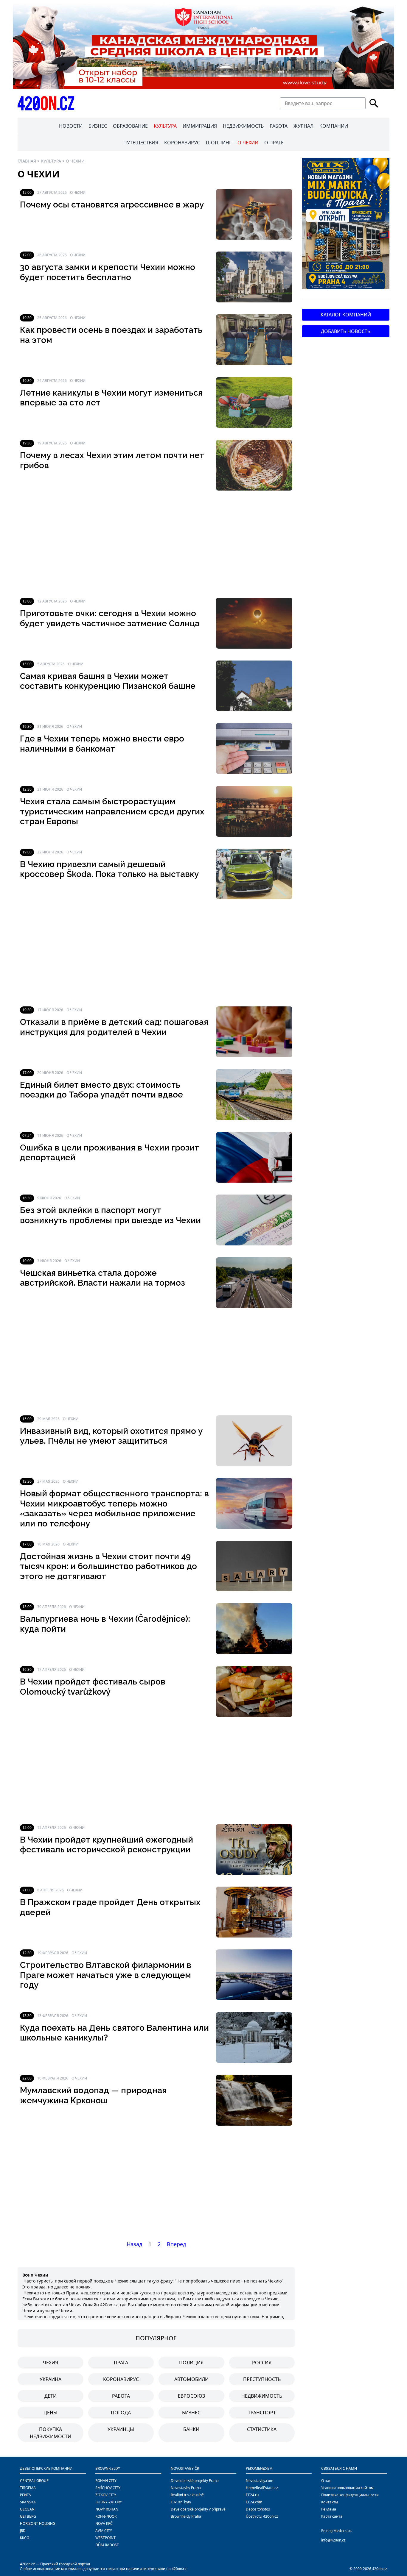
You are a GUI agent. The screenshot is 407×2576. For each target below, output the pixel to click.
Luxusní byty (181, 2502)
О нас (326, 2481)
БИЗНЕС (98, 126)
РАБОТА (279, 126)
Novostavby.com (260, 2481)
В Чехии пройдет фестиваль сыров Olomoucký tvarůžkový (93, 1687)
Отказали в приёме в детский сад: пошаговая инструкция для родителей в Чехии (114, 1027)
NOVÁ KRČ (104, 2523)
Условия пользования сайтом (347, 2488)
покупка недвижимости (51, 2433)
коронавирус (121, 2379)
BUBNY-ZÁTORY (109, 2502)
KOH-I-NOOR (106, 2516)
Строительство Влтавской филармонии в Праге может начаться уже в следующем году (106, 1975)
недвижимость (262, 2396)
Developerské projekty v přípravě (198, 2509)
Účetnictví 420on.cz (262, 2516)
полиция (191, 2363)
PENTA (25, 2495)
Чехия (51, 2363)
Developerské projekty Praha (195, 2481)
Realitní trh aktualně (187, 2495)
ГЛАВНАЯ (27, 161)
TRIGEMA (28, 2488)
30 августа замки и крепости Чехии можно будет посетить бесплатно (108, 272)
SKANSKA (28, 2502)
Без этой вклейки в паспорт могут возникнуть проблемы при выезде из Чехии (110, 1215)
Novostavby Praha (186, 2488)
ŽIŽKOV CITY (106, 2495)
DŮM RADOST (107, 2545)
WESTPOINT (105, 2538)
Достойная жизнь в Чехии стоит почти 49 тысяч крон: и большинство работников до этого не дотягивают (108, 1566)
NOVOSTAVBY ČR (185, 2468)
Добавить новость (346, 331)
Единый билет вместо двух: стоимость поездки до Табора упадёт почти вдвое (101, 1090)
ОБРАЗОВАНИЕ (130, 126)
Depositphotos (258, 2509)
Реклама (329, 2509)
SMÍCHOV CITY (108, 2488)
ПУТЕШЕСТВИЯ (141, 143)
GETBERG (28, 2516)
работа (121, 2396)
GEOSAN (27, 2509)
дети (51, 2396)
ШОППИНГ (219, 143)
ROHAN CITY (106, 2481)
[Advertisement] (156, 544)
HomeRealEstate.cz (262, 2488)
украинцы (121, 2429)
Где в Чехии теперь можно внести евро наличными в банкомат (102, 744)
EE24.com (254, 2502)
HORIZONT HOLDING (38, 2523)
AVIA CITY (104, 2531)
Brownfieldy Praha (186, 2516)
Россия (262, 2363)
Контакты (330, 2502)
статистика (262, 2429)
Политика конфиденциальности (350, 2495)
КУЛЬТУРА (165, 126)
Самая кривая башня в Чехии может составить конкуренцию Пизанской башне (108, 681)
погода (121, 2413)
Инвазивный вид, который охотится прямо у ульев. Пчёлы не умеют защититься (111, 1436)
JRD (23, 2531)
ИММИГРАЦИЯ (200, 126)
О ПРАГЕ (274, 143)
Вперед (176, 2244)
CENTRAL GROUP (34, 2481)
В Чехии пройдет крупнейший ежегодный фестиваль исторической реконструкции (107, 1845)
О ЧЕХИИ (248, 143)
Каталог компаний (346, 315)
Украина (51, 2379)
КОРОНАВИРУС (182, 143)
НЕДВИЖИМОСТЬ (243, 126)
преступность (262, 2379)
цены (51, 2413)
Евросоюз (191, 2396)
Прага (121, 2363)
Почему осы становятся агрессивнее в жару (112, 205)
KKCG (25, 2538)
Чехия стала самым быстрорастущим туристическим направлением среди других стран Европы (112, 811)
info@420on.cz (333, 2540)
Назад (134, 2244)
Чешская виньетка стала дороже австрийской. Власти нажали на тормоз (102, 1278)
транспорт (262, 2413)
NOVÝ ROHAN (107, 2509)
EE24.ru (252, 2495)
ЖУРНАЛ (303, 126)
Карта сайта (332, 2516)
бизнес (191, 2413)
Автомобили (191, 2379)
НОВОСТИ (71, 126)
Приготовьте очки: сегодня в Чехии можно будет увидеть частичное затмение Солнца (110, 618)
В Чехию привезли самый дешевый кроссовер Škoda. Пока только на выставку (109, 869)
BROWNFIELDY (108, 2468)
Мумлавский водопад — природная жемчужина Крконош (93, 2095)
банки (191, 2429)
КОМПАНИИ (334, 126)
